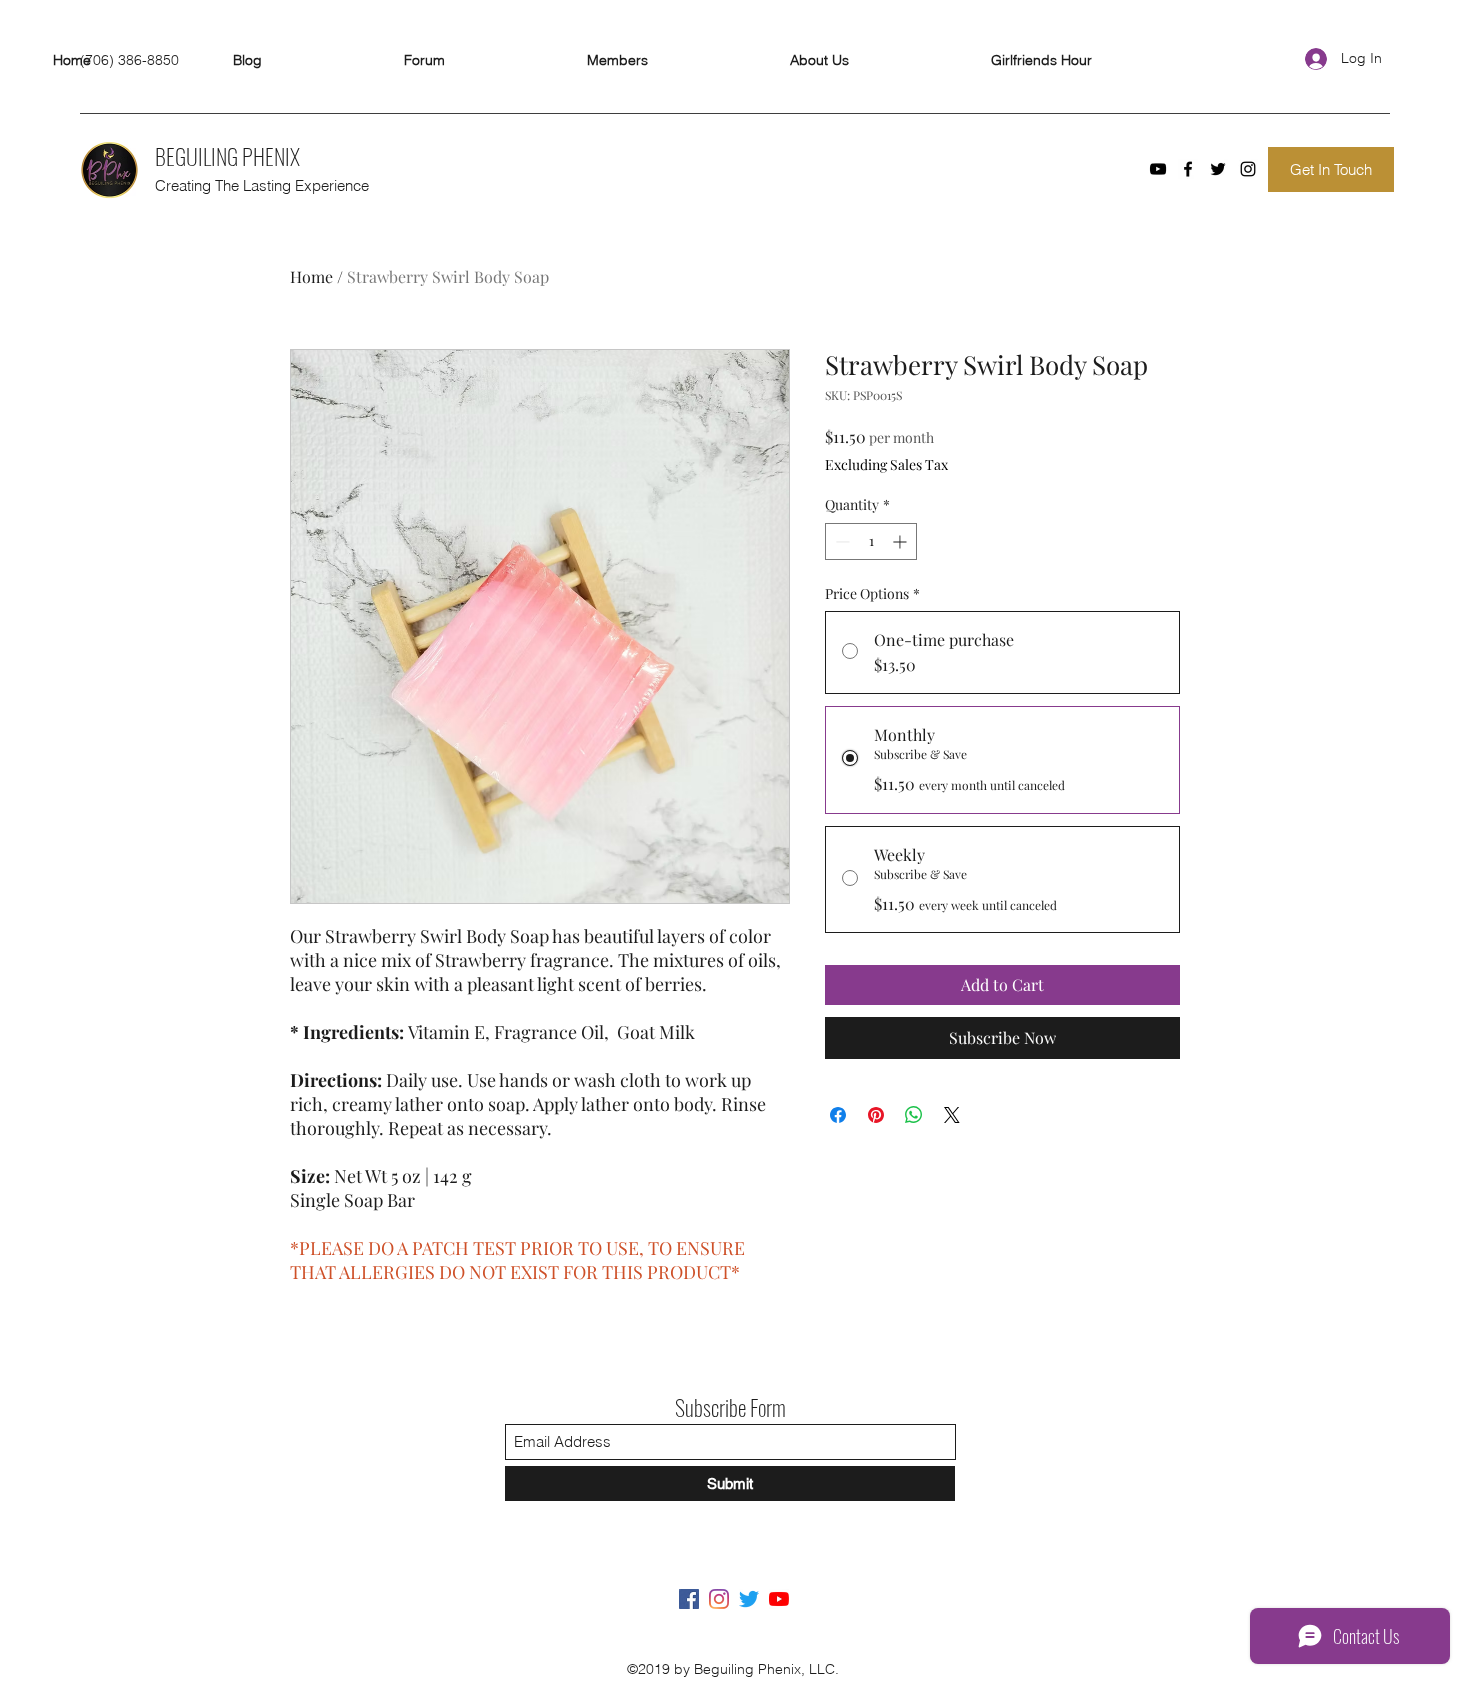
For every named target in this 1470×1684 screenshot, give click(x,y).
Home (311, 276)
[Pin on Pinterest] (876, 1115)
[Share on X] (952, 1115)
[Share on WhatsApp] (914, 1115)
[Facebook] (1188, 169)
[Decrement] (840, 541)
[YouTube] (1158, 169)
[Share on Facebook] (838, 1115)
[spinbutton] (871, 541)
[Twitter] (1218, 169)
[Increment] (901, 541)
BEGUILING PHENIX (227, 156)
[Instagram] (1248, 169)
